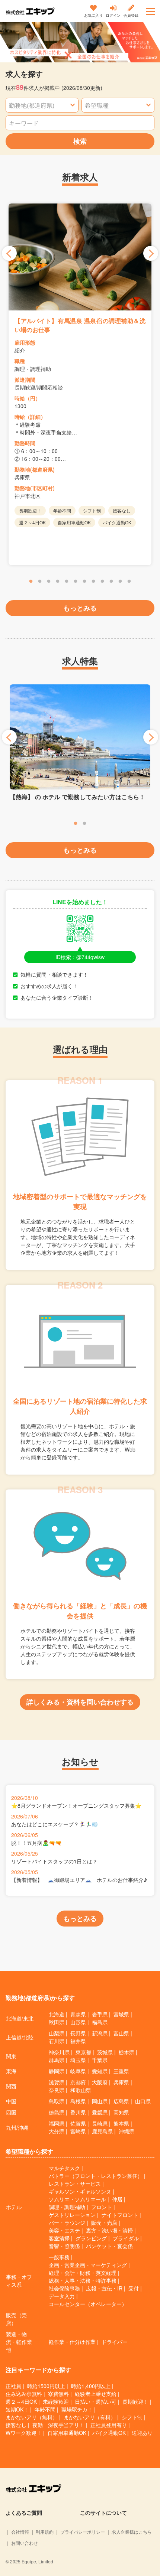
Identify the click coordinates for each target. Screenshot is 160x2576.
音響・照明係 (64, 2246)
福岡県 (57, 2123)
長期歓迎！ (135, 2401)
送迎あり (142, 2433)
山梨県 (57, 2033)
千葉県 (100, 2060)
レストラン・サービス (75, 2183)
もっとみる (80, 608)
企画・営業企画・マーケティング (88, 2265)
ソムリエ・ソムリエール (77, 2199)
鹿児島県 (102, 2131)
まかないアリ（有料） (90, 2417)
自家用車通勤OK (67, 2433)
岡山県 (100, 2101)
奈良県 (57, 2090)
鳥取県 (57, 2101)
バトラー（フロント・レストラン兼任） (96, 2176)
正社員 (13, 2386)
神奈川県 (59, 2052)
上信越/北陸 (20, 2037)
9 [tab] (102, 582)
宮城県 (121, 2014)
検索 (80, 141)
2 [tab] (40, 582)
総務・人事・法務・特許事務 (83, 2280)
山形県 (78, 2022)
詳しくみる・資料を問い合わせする (80, 1702)
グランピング (91, 2238)
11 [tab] (120, 582)
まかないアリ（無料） (32, 2417)
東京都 (83, 2052)
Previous (9, 253)
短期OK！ (17, 2409)
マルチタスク (64, 2168)
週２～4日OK (21, 2401)
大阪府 (100, 2082)
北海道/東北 (20, 2018)
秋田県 (57, 2022)
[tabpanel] (80, 384)
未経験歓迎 (56, 2401)
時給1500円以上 (46, 2386)
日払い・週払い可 (96, 2401)
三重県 (121, 2071)
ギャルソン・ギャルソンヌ (80, 2191)
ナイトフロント (120, 2215)
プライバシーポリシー (83, 2532)
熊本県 (121, 2123)
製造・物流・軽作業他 (19, 2342)
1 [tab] (31, 582)
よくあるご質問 (24, 2513)
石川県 (57, 2041)
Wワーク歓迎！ (24, 2433)
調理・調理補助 (67, 2207)
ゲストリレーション (72, 2215)
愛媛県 (100, 2112)
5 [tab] (67, 582)
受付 (134, 2288)
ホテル (14, 2207)
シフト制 (132, 2417)
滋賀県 (57, 2082)
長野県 (78, 2033)
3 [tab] (49, 582)
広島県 (121, 2101)
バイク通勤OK (109, 2433)
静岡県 (57, 2071)
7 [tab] (84, 582)
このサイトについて (103, 2513)
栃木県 (127, 2052)
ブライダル (126, 2238)
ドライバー (115, 2342)
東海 (11, 2071)
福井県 (78, 2041)
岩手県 (100, 2014)
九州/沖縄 (17, 2127)
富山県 (121, 2033)
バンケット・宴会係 (109, 2246)
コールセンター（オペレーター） (88, 2304)
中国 (11, 2101)
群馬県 (57, 2060)
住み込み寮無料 (24, 2394)
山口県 (143, 2101)
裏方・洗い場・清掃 (109, 2230)
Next (151, 253)
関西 (11, 2086)
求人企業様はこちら (132, 2532)
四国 (11, 2112)
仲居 (117, 2199)
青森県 (78, 2014)
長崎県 (100, 2123)
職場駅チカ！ (77, 2409)
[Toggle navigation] (151, 11)
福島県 (100, 2022)
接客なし (16, 2425)
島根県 (78, 2101)
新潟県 (100, 2033)
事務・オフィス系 (19, 2281)
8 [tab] (93, 582)
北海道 (57, 2014)
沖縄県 (127, 2131)
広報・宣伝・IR (104, 2288)
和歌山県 (81, 2090)
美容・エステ (64, 2230)
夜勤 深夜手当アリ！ (58, 2425)
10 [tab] (111, 582)
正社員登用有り (109, 2425)
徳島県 (57, 2112)
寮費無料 (58, 2394)
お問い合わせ (25, 2543)
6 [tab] (76, 582)
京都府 (78, 2082)
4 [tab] (58, 582)
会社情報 (20, 2532)
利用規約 (45, 2532)
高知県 (121, 2112)
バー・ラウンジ (67, 2222)
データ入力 (62, 2296)
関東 (11, 2056)
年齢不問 (45, 2409)
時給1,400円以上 (91, 2386)
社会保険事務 (64, 2288)
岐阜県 (78, 2071)
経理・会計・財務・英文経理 (83, 2273)
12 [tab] (129, 582)
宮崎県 (78, 2131)
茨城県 (105, 2052)
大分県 (57, 2131)
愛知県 (100, 2071)
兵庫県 (121, 2082)
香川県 (78, 2112)
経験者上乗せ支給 (96, 2394)
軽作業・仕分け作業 (72, 2342)
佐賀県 (78, 2123)
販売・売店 (104, 2222)
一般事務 (59, 2257)
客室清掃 (59, 2238)
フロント (102, 2207)
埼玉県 (78, 2060)
